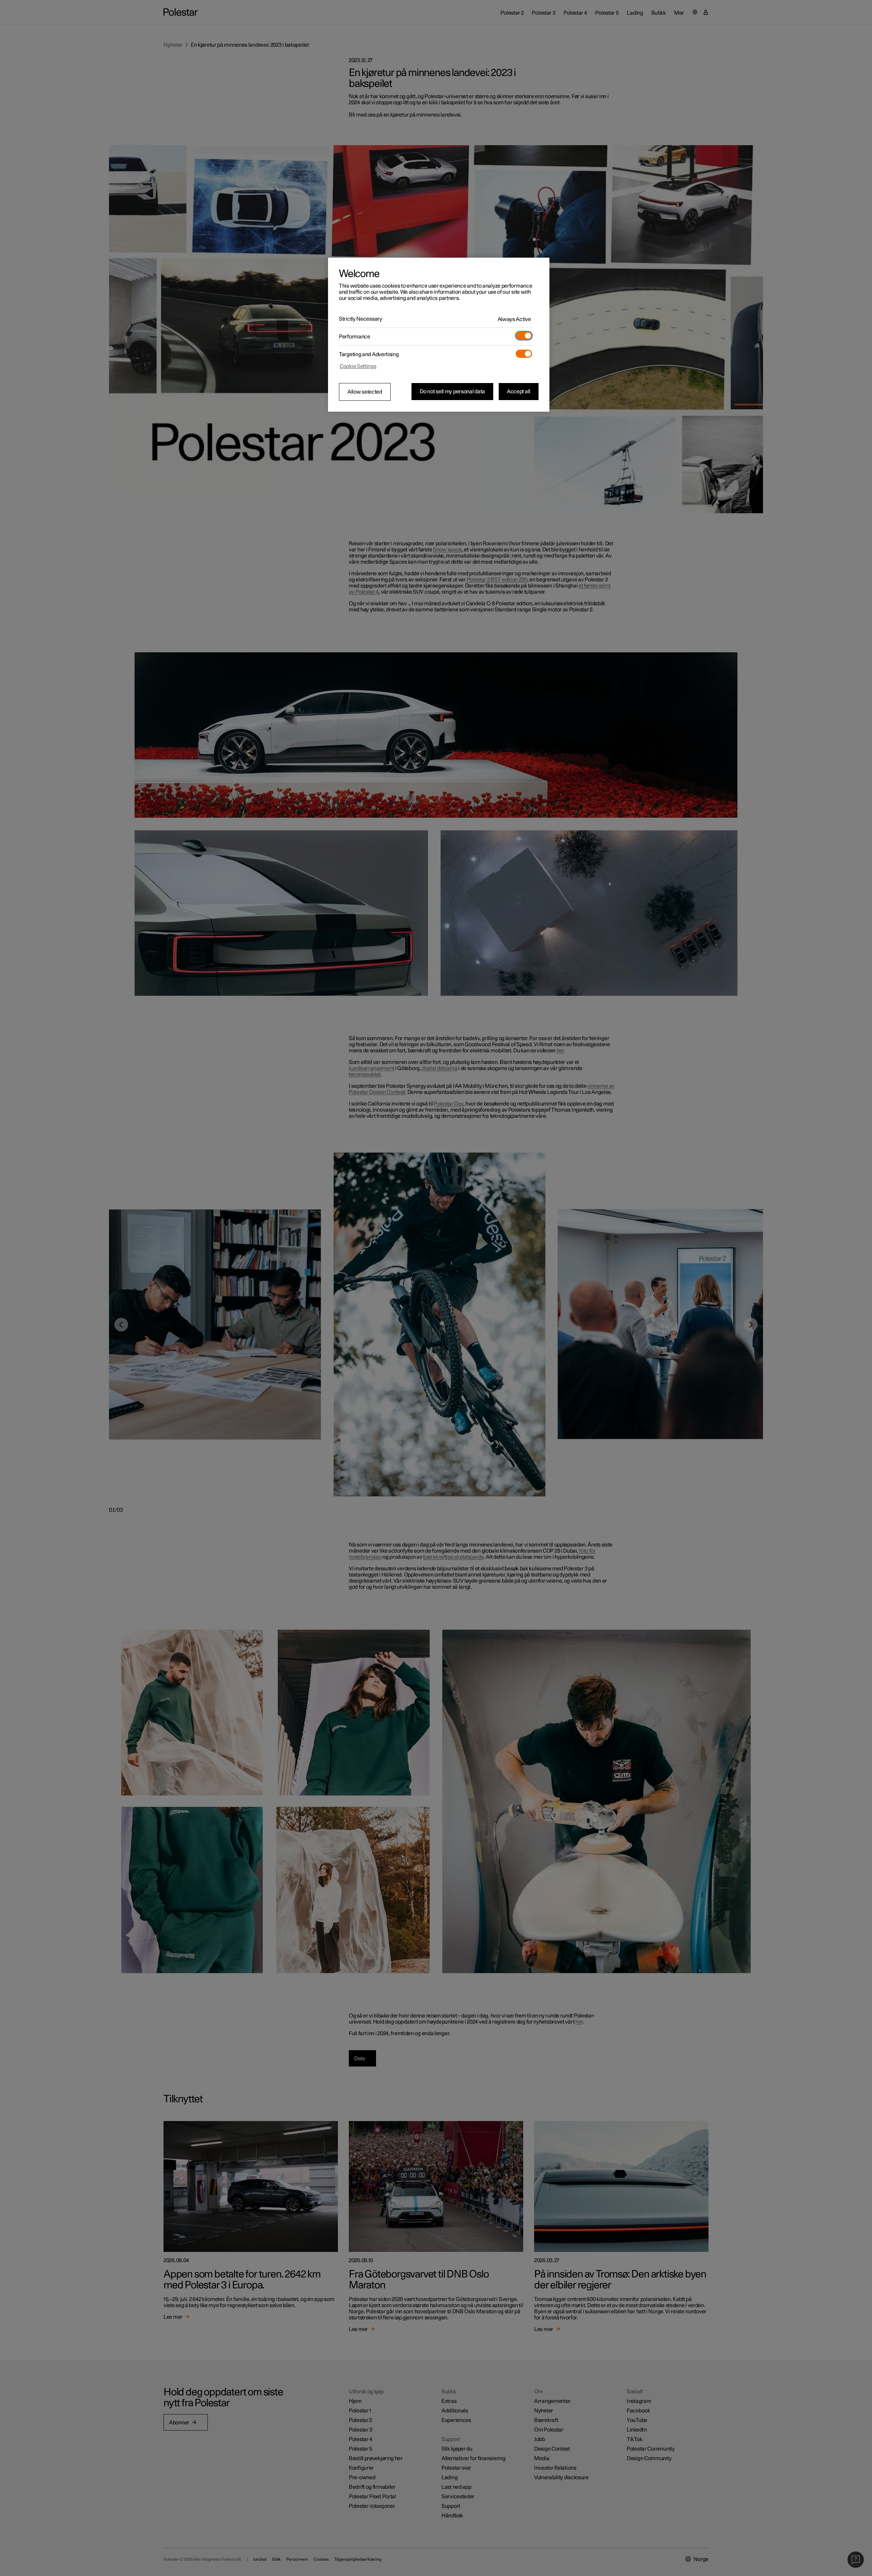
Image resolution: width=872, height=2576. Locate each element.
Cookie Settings (358, 366)
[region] (439, 335)
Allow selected (365, 392)
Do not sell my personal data (452, 392)
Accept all (519, 392)
